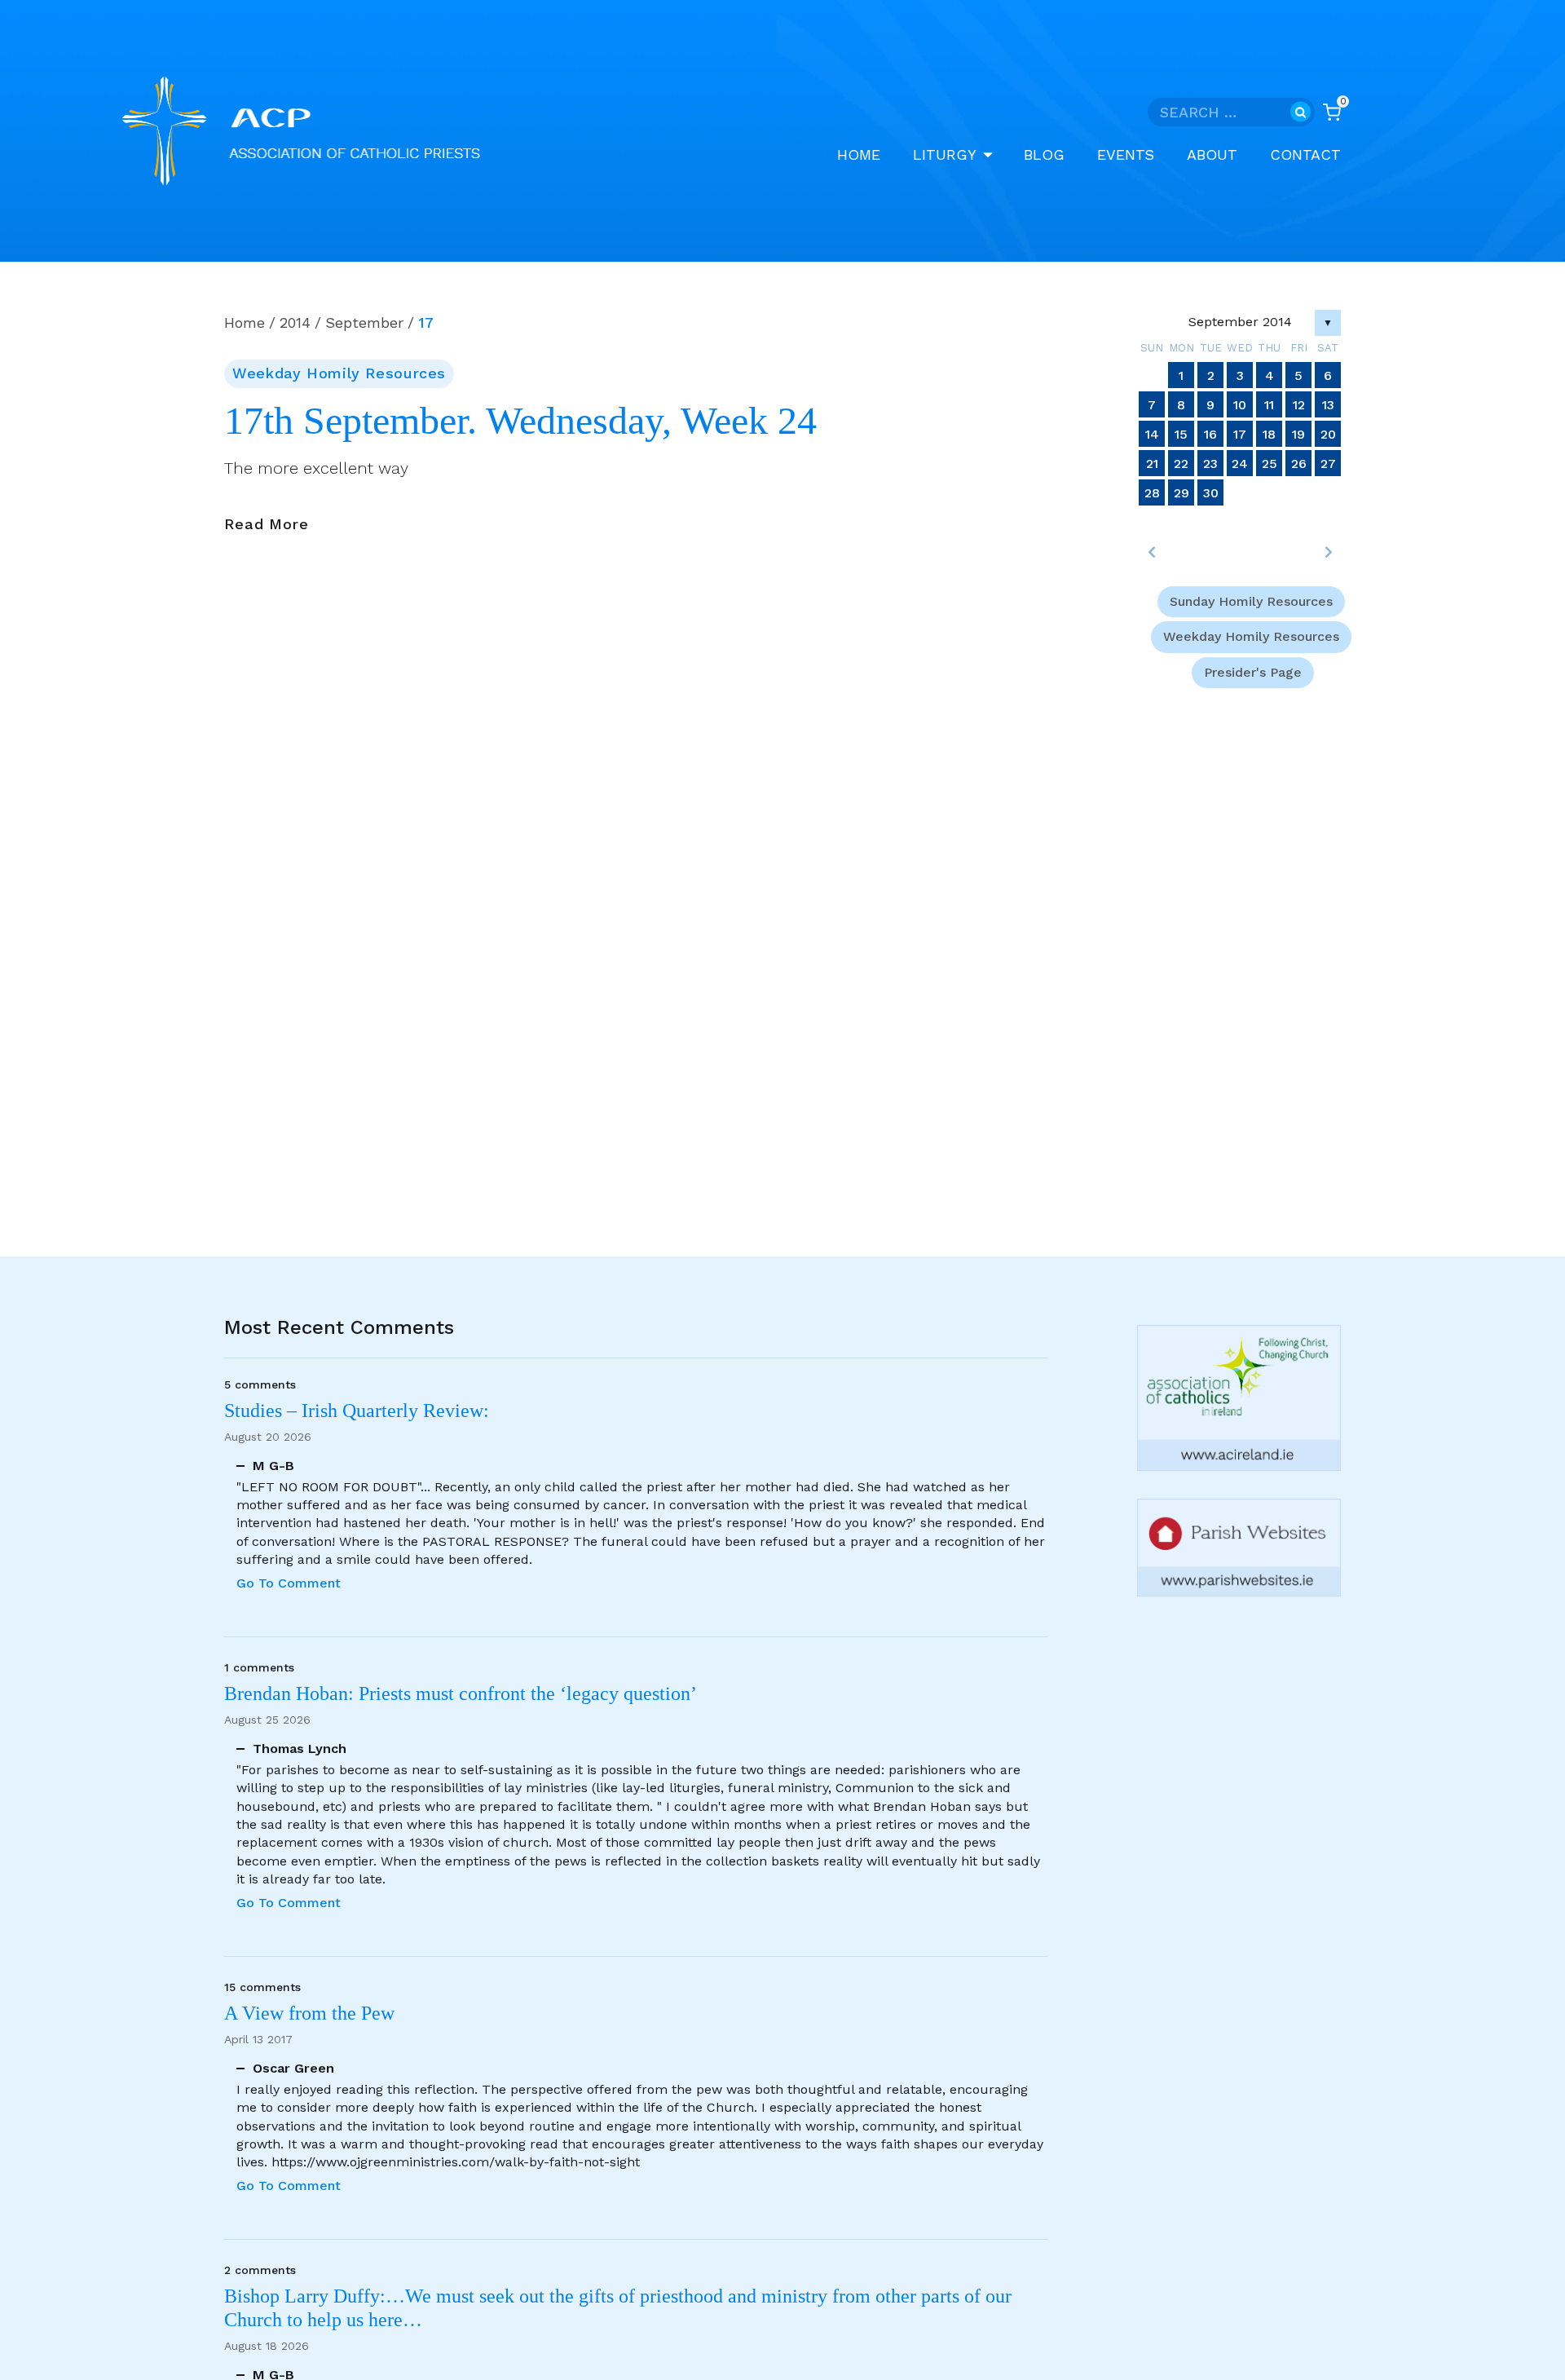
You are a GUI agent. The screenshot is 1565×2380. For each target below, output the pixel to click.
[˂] (1152, 552)
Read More (267, 525)
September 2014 (1240, 322)
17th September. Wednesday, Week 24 (520, 421)
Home (859, 155)
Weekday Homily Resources (339, 373)
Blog (1044, 155)
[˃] (1328, 552)
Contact (1305, 155)
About (1212, 155)
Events (1126, 155)
